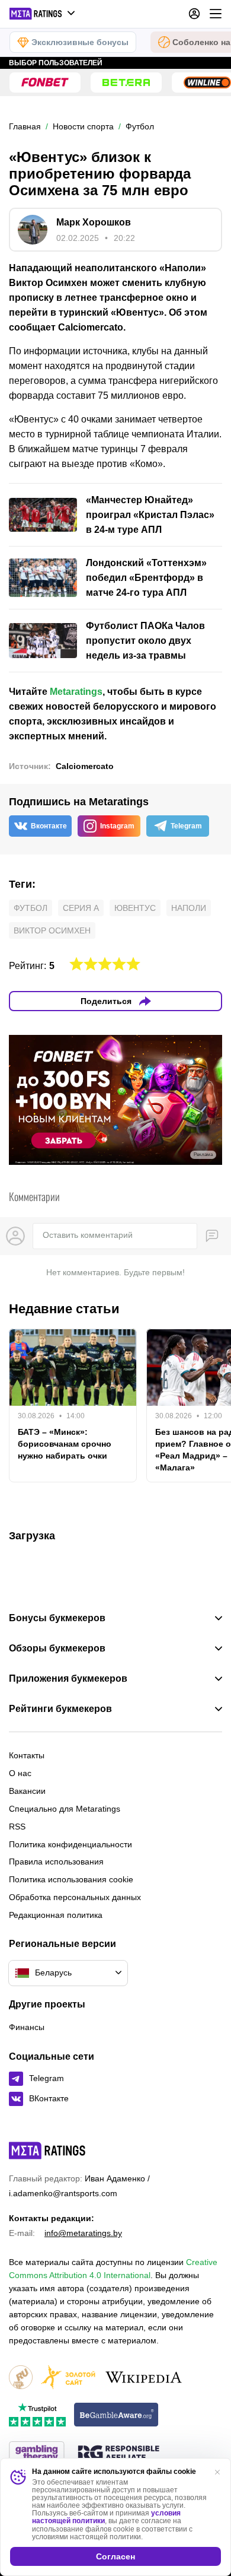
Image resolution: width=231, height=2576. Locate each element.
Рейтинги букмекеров (60, 1709)
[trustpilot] (37, 2415)
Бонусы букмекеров (57, 1618)
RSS (17, 1827)
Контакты (27, 1755)
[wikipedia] (144, 2378)
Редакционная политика (56, 1915)
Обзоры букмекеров (57, 1648)
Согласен (115, 2556)
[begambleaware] (116, 2415)
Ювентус (135, 908)
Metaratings (76, 692)
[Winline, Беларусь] (207, 82)
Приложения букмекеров (68, 1679)
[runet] (21, 2378)
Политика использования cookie (71, 1879)
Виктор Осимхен (52, 930)
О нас (20, 1773)
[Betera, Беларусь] (126, 82)
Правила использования (56, 1862)
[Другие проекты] (43, 14)
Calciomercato (85, 766)
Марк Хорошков (94, 222)
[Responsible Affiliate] (118, 2454)
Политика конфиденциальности (70, 1844)
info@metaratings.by (83, 2233)
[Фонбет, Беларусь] (45, 82)
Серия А (81, 908)
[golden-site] (68, 2378)
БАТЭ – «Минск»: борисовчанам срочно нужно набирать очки (65, 1444)
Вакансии (27, 1791)
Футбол (31, 908)
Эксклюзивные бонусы (80, 42)
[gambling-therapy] (37, 2454)
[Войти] (194, 14)
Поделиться (106, 1001)
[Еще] (216, 14)
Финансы (27, 2027)
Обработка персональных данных (75, 1897)
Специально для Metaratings (65, 1809)
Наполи (189, 908)
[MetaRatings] (47, 2151)
